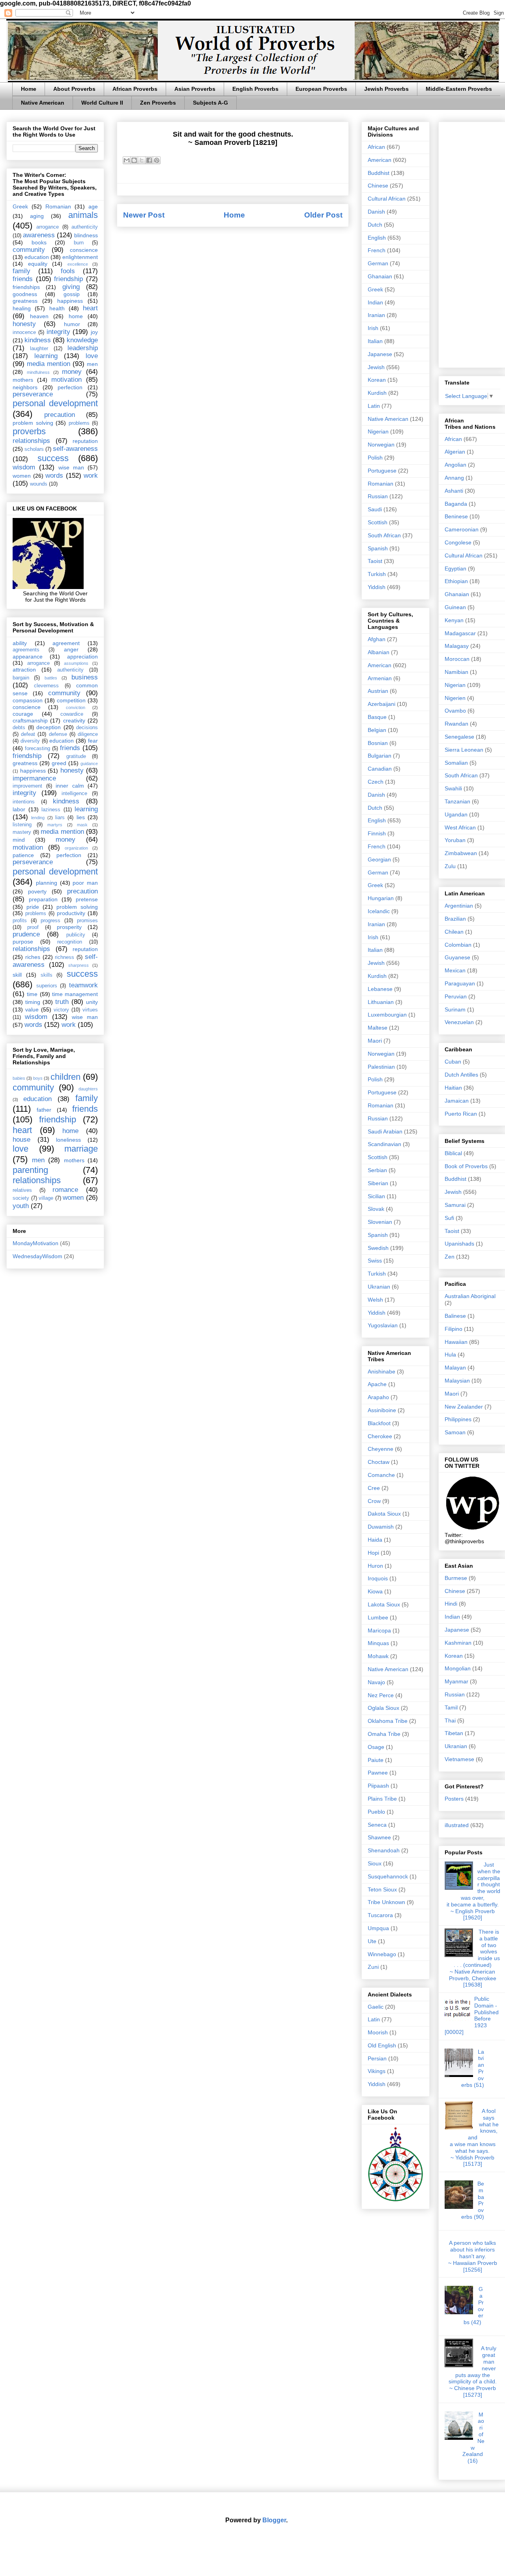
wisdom (24, 467)
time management (75, 994)
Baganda (456, 504)
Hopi (373, 1553)
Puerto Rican (461, 1114)
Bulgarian (380, 756)
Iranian (376, 315)
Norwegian (381, 445)
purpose (23, 942)
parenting (30, 1170)
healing (22, 308)
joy (94, 332)
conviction (76, 707)
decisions (87, 728)
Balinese (455, 1316)
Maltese (378, 1028)
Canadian (380, 769)
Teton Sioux (382, 1889)
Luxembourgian (387, 1015)
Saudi (375, 509)
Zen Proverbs (158, 103)
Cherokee (380, 1436)
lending (38, 818)
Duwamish (381, 1527)
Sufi (449, 1218)
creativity (74, 720)
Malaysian (457, 1381)
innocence (24, 332)
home (76, 316)
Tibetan (454, 1733)
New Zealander (464, 1407)
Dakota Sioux (384, 1514)
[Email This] (127, 160)
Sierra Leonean (464, 750)
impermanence (34, 778)
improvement (27, 786)
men (92, 364)
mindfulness (38, 372)
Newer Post (144, 215)
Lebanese (380, 989)
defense (58, 734)
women (22, 476)
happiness (70, 301)
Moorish (378, 2032)
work (91, 476)
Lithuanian (381, 1002)
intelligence (74, 794)
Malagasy (457, 646)
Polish (375, 458)
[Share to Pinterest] (157, 160)
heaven (39, 316)
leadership (83, 348)
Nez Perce (381, 1695)
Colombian (458, 945)
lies (81, 817)
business (85, 677)
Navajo (376, 1682)
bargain (21, 678)
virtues (90, 1010)
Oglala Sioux (383, 1708)
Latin (374, 406)
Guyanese (457, 957)
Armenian (380, 678)
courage (23, 714)
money (72, 372)
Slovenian (380, 1222)
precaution (60, 415)
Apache (377, 1384)
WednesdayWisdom (37, 1256)
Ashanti (454, 491)
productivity (71, 913)
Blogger (274, 2520)
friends (23, 279)
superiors (47, 986)
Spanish (378, 548)
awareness (39, 235)
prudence (26, 934)
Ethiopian (456, 581)
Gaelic (376, 2007)
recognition (70, 942)
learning (46, 356)
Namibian (456, 672)
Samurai (455, 1205)
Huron (375, 1566)
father (44, 1110)
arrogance (48, 227)
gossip (72, 294)
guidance (89, 764)
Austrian (378, 691)
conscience (84, 250)
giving (71, 287)
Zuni (373, 1967)
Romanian (58, 206)
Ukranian (379, 1287)
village (46, 1198)
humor (72, 324)
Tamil (451, 1707)
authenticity (85, 227)
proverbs (29, 431)
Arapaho (378, 1397)
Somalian (456, 763)
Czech (376, 782)
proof (33, 927)
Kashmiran (458, 1643)
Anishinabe (382, 1371)
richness (65, 957)
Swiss (375, 1261)
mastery (22, 832)
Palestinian (381, 1067)
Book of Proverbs (466, 1166)
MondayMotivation (36, 1243)
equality (38, 264)
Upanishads (459, 1244)
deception (49, 727)
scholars (34, 449)
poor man (85, 883)
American (380, 160)
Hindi (451, 1604)
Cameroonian (462, 529)
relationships (31, 441)
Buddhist (379, 173)
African (376, 147)
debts (19, 728)
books (39, 242)
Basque (377, 717)
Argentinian (459, 906)
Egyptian (455, 568)
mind (19, 840)
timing (33, 1002)
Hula (450, 1355)
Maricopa (379, 1630)
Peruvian (456, 996)
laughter (39, 349)
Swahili (453, 788)
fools (68, 271)
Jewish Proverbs (386, 89)
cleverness (46, 686)
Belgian (377, 730)
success (53, 458)
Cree (374, 1488)
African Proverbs (135, 89)
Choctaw (379, 1462)
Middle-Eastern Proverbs (459, 89)
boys (38, 1078)
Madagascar (460, 633)
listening (22, 825)
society (21, 1198)
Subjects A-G (210, 103)
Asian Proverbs (195, 89)
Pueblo (376, 1812)
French (377, 250)
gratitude (76, 756)
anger (71, 649)
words (54, 476)
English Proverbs (255, 89)
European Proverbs (321, 89)
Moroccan (457, 659)
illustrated (457, 1825)
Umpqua (378, 1928)
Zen (450, 1257)
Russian (378, 496)
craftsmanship (30, 720)
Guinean (455, 607)
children (65, 1077)
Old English (382, 2045)
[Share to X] (142, 160)
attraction (24, 670)
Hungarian (381, 898)
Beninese (456, 516)
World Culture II (102, 103)
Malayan (455, 1368)
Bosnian (378, 743)
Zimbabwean (461, 853)
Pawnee (378, 1773)
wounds (39, 484)
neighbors (25, 387)
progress (50, 921)
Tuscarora (380, 1915)
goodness (25, 294)
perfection (70, 387)
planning (47, 883)
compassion (28, 700)
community (29, 250)
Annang (454, 478)
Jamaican (457, 1101)
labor (19, 809)
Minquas (378, 1643)
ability (20, 643)
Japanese (380, 354)
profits (20, 921)
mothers (23, 380)
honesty (24, 324)
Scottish (378, 522)
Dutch (375, 225)
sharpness (79, 965)
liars (60, 818)
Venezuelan (459, 1022)
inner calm (70, 786)
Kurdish (377, 393)
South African (384, 535)
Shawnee (379, 1837)
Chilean (454, 932)
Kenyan (454, 620)
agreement (66, 643)
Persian (377, 2058)
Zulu (450, 866)
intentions (24, 802)
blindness (86, 235)
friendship (68, 279)
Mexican (455, 970)
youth (21, 1206)
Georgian (379, 859)
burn (79, 243)
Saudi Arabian (385, 1131)
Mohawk (378, 1656)
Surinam (455, 1009)
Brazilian (455, 919)
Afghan (377, 639)
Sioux (375, 1863)
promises (87, 921)
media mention (49, 364)
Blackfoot (379, 1423)
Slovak (376, 1209)
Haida (375, 1540)
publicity (76, 935)
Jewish (376, 367)
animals (83, 215)
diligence (88, 734)
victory (61, 1010)
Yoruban (455, 840)
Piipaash (378, 1786)
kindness (38, 340)
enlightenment (80, 257)
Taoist (375, 561)
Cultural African (387, 199)
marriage (81, 1149)
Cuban (453, 1062)
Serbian (377, 1170)
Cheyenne (381, 1449)
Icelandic (379, 911)
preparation (43, 899)
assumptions (76, 663)
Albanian (379, 652)
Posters (454, 1799)
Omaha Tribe (384, 1734)
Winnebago (382, 1954)
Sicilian (376, 1196)
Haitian (453, 1088)
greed (59, 763)
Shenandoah (384, 1850)
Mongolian (458, 1668)
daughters (88, 1089)
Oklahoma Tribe (388, 1721)
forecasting (37, 749)
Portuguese (382, 471)
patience (23, 855)
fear (93, 741)
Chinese (378, 186)
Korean (377, 380)
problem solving (33, 423)
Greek (20, 206)
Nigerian (378, 432)
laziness (51, 810)
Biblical (453, 1153)
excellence (78, 264)
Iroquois (378, 1578)
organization (76, 848)
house (22, 1140)
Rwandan (456, 724)
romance (65, 1190)
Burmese (456, 1578)
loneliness (68, 1140)
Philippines (458, 1419)
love (92, 356)
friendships (26, 287)
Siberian (378, 1183)
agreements (26, 650)
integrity (58, 332)
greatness (25, 301)
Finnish (377, 833)
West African (460, 827)
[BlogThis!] (134, 160)
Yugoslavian (383, 1325)
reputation (85, 441)
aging (37, 216)
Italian (375, 341)
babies (19, 1078)
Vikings (377, 2071)
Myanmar (456, 1681)
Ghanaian (380, 276)
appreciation (82, 657)
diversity (30, 741)
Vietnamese (459, 1759)
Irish (373, 328)
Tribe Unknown (386, 1902)
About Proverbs (74, 89)
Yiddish (377, 587)
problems (79, 423)
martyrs (55, 825)
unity (92, 1002)
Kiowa (375, 1591)
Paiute (376, 1760)
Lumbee (378, 1617)
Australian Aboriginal (470, 1296)
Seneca (377, 1825)
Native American (43, 103)
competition (71, 700)
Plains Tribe (382, 1799)
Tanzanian (457, 801)
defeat (28, 734)
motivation (66, 380)
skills (47, 975)
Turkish (377, 574)
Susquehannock (388, 1876)
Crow (374, 1501)
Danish (376, 212)
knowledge (82, 340)
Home (29, 89)
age (93, 206)
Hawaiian (456, 1342)
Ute (372, 1941)
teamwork (83, 985)
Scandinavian (384, 1144)
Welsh (375, 1300)
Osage (376, 1747)
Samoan (455, 1432)
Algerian (455, 452)
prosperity (69, 927)
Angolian (455, 465)
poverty (37, 891)
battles (51, 678)
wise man (71, 467)
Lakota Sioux (384, 1604)
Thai (450, 1720)
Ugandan (456, 814)
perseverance (33, 394)
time (32, 994)
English (377, 238)
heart (90, 308)
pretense (87, 899)
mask (82, 825)
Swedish (378, 1248)
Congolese (458, 542)
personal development (55, 403)
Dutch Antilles (461, 1075)
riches (33, 957)
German (378, 263)
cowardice (72, 714)
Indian (375, 302)
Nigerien (455, 698)
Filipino (454, 1329)
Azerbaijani (382, 704)
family (22, 271)
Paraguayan (460, 983)
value (32, 1009)
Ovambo (455, 711)
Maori (375, 1041)
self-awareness (75, 449)
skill (17, 975)
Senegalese (459, 737)
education (37, 257)
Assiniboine (382, 1410)
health (57, 308)
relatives (22, 1190)
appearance (28, 657)
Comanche (381, 1475)
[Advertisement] (472, 243)
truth (62, 1002)
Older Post (323, 215)
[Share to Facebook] (149, 160)
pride (33, 907)
